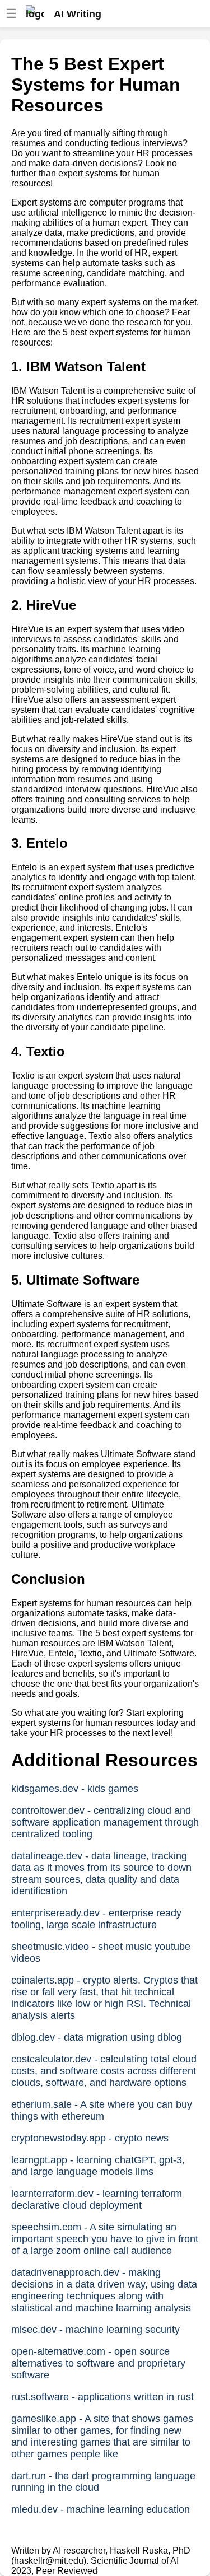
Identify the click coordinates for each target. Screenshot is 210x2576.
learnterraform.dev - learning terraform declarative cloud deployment (97, 2199)
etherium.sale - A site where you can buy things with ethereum (102, 2110)
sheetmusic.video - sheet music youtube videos (101, 1952)
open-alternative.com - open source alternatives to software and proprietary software (98, 2363)
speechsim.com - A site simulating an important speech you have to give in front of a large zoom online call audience (105, 2239)
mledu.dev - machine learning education (101, 2509)
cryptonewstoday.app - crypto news (90, 2138)
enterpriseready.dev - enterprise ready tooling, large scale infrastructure (96, 1919)
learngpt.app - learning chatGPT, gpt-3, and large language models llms (98, 2166)
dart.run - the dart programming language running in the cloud (103, 2482)
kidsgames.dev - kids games (75, 1789)
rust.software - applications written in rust (102, 2397)
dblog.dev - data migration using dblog (97, 2037)
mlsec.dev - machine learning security (95, 2330)
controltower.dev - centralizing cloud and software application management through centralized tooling (105, 1822)
